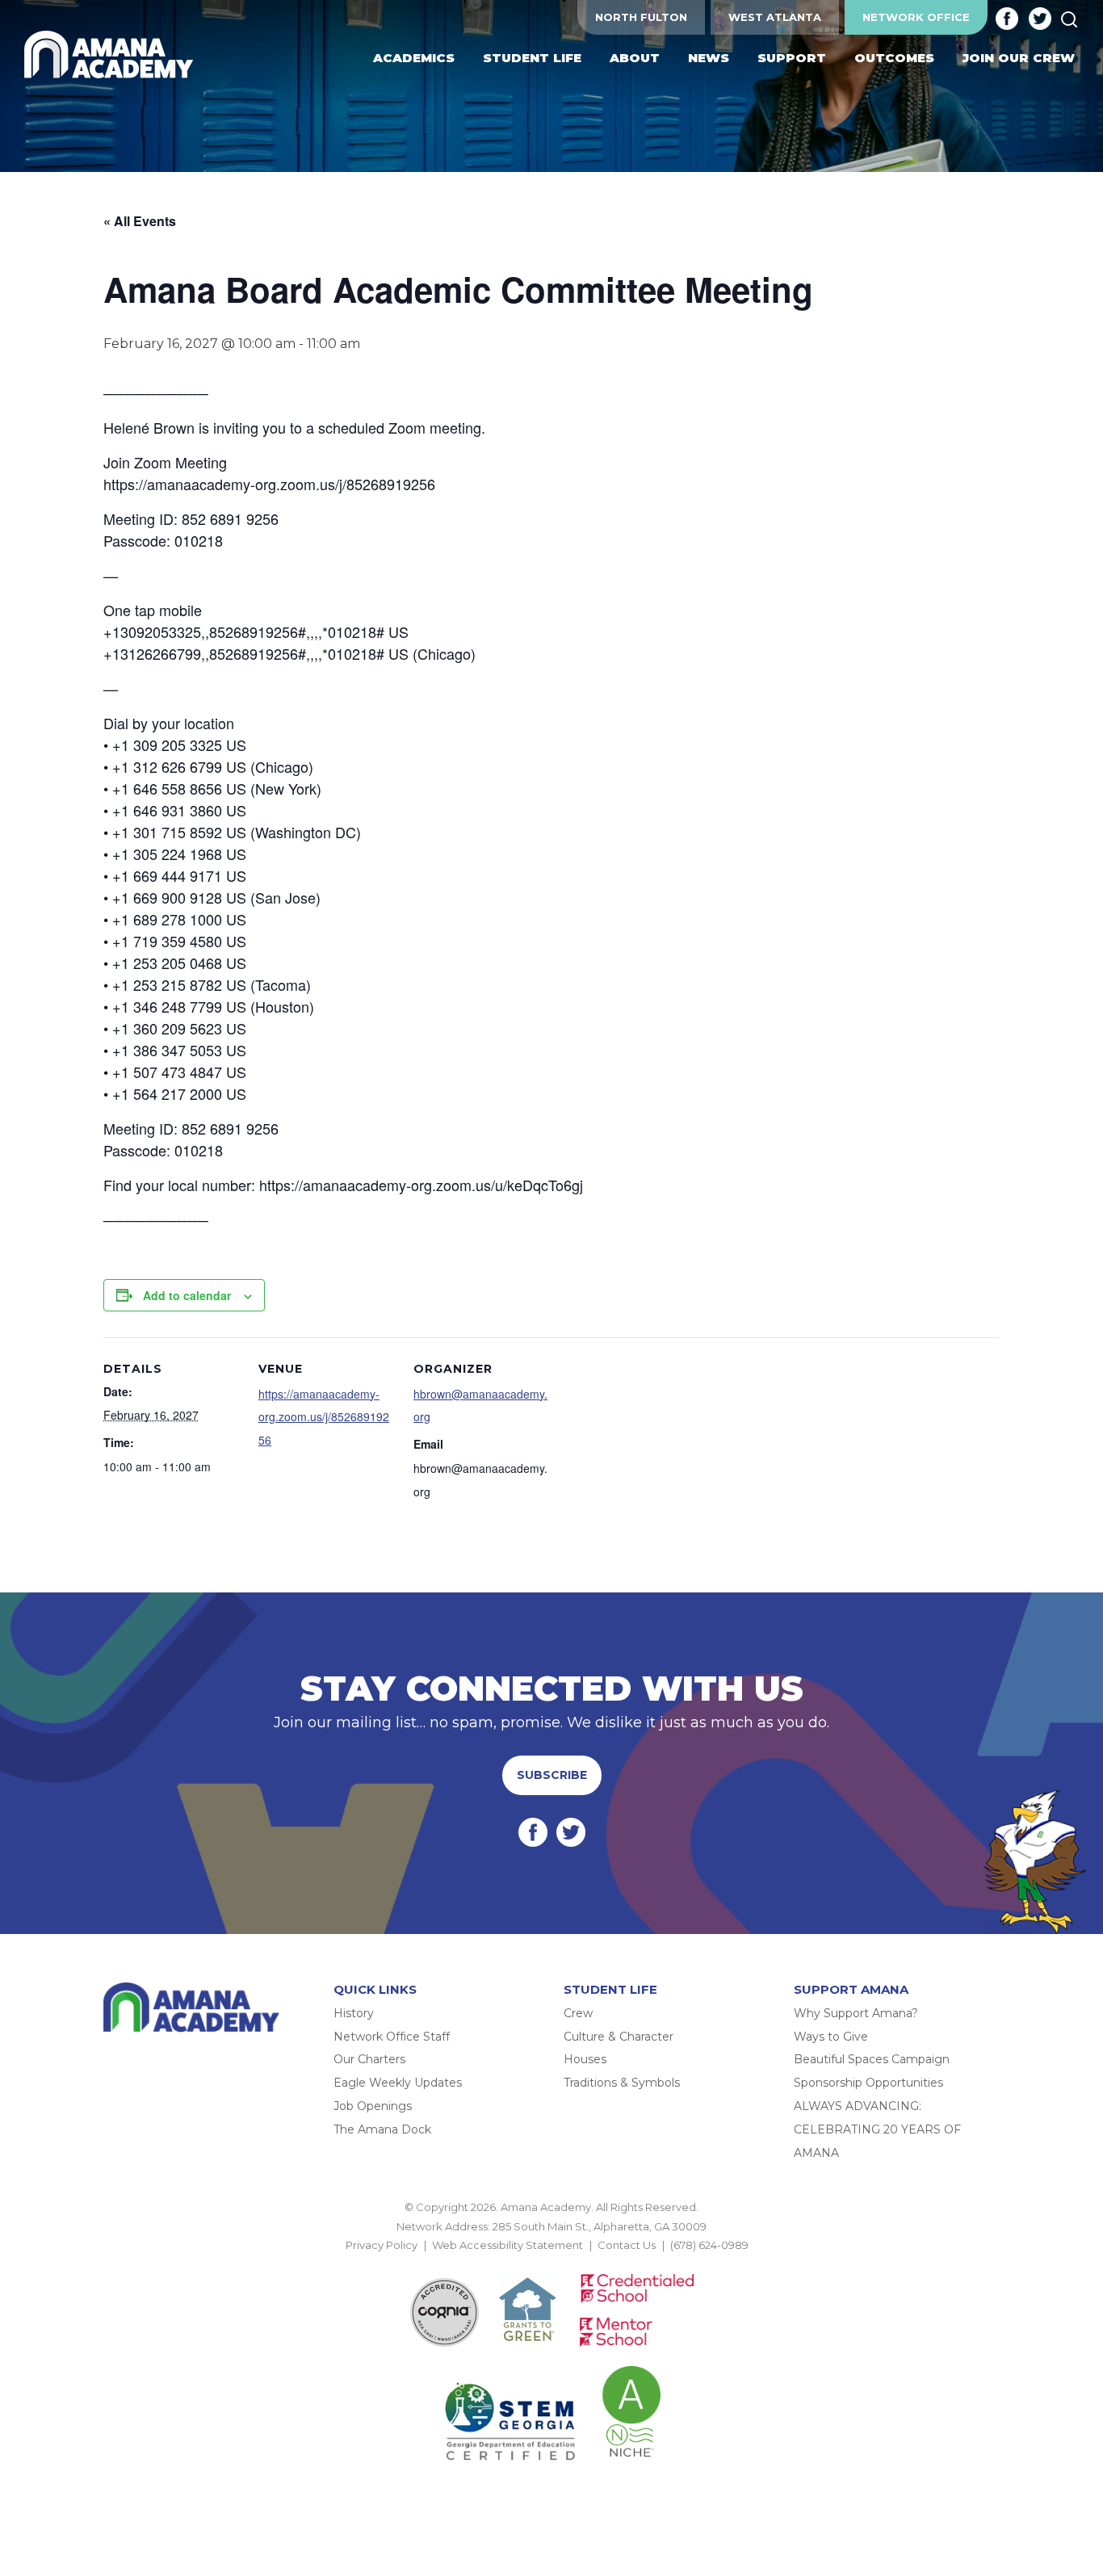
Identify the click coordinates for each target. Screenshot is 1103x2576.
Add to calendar (187, 1295)
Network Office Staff (392, 2037)
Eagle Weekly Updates (398, 2083)
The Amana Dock (382, 2129)
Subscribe (552, 1775)
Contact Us (627, 2245)
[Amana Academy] (112, 55)
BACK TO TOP (551, 2264)
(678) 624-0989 (709, 2245)
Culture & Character (619, 2037)
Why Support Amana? (856, 2013)
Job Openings (373, 2106)
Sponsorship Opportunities (868, 2083)
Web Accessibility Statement (507, 2245)
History (354, 2013)
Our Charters (369, 2059)
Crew (578, 2013)
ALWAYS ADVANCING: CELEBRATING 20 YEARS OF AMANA (877, 2129)
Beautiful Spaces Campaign (872, 2059)
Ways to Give (831, 2037)
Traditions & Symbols (622, 2083)
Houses (585, 2059)
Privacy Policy (382, 2245)
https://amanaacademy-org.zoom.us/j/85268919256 (324, 1417)
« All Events (140, 221)
